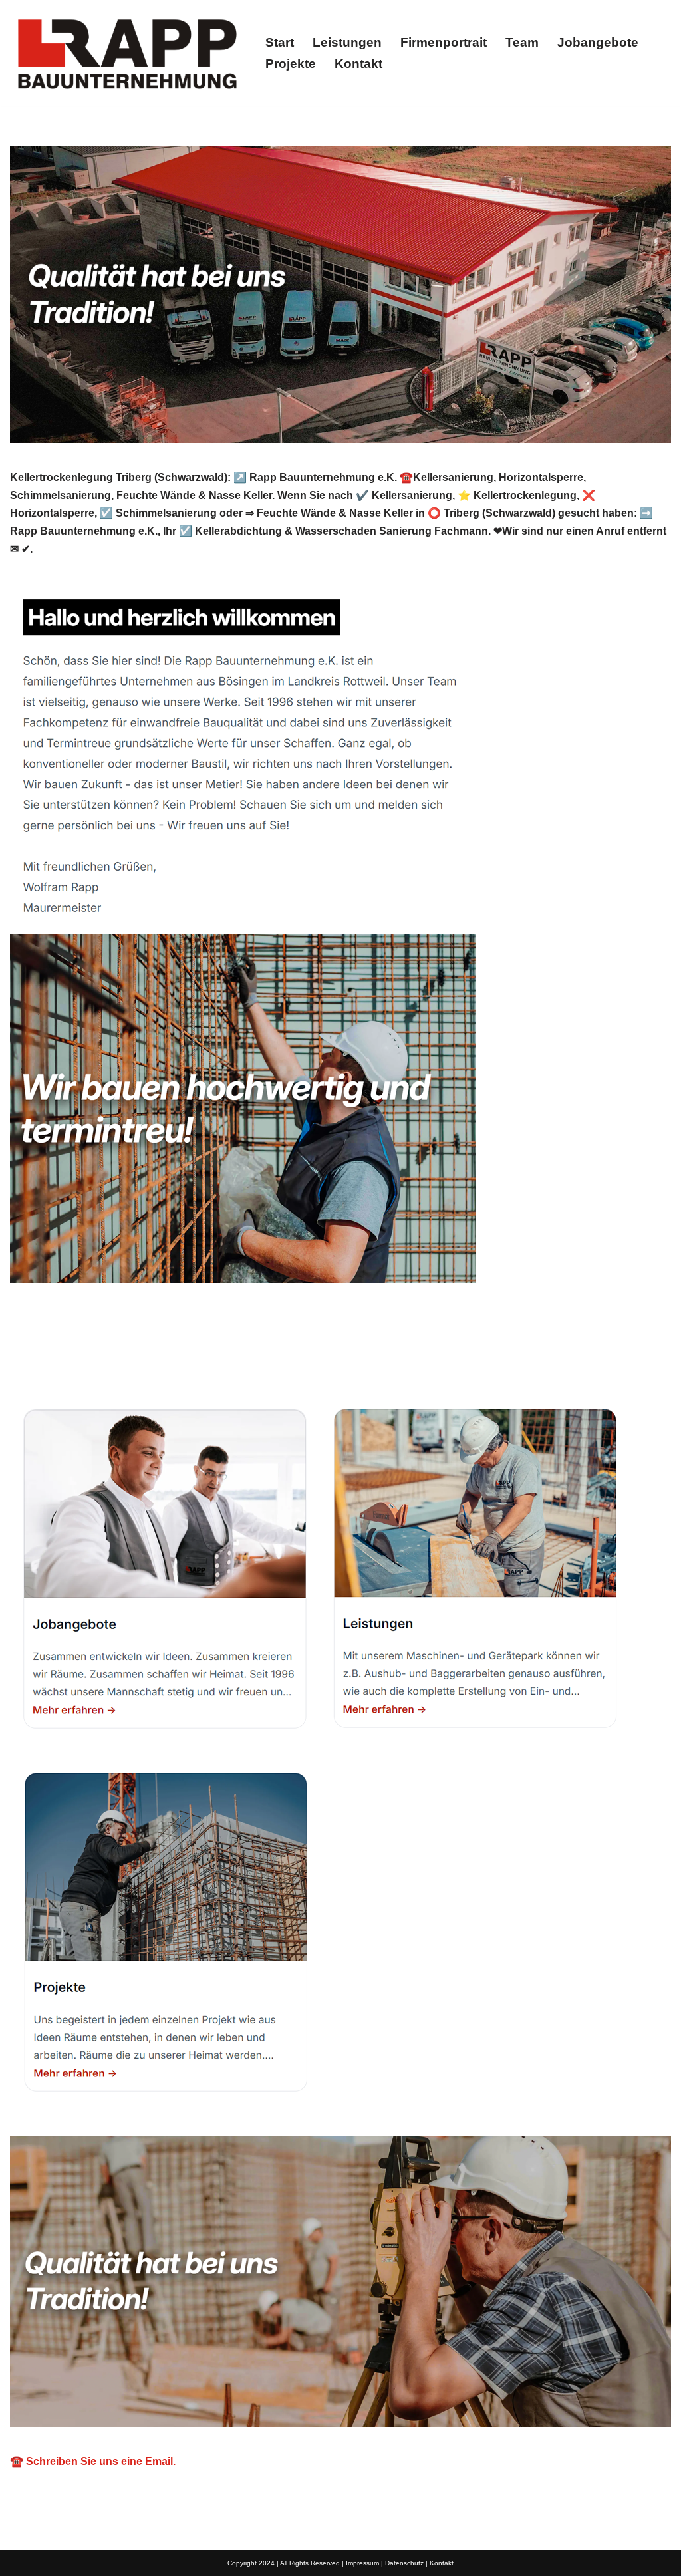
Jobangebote (598, 42)
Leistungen (347, 42)
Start (280, 42)
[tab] (171, 1357)
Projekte (291, 64)
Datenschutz (404, 2563)
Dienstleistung (394, 1357)
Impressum (362, 2563)
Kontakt (358, 64)
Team (522, 42)
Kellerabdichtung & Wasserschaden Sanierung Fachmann (171, 1357)
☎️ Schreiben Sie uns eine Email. (93, 2461)
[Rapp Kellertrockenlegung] (126, 53)
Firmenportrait (444, 42)
